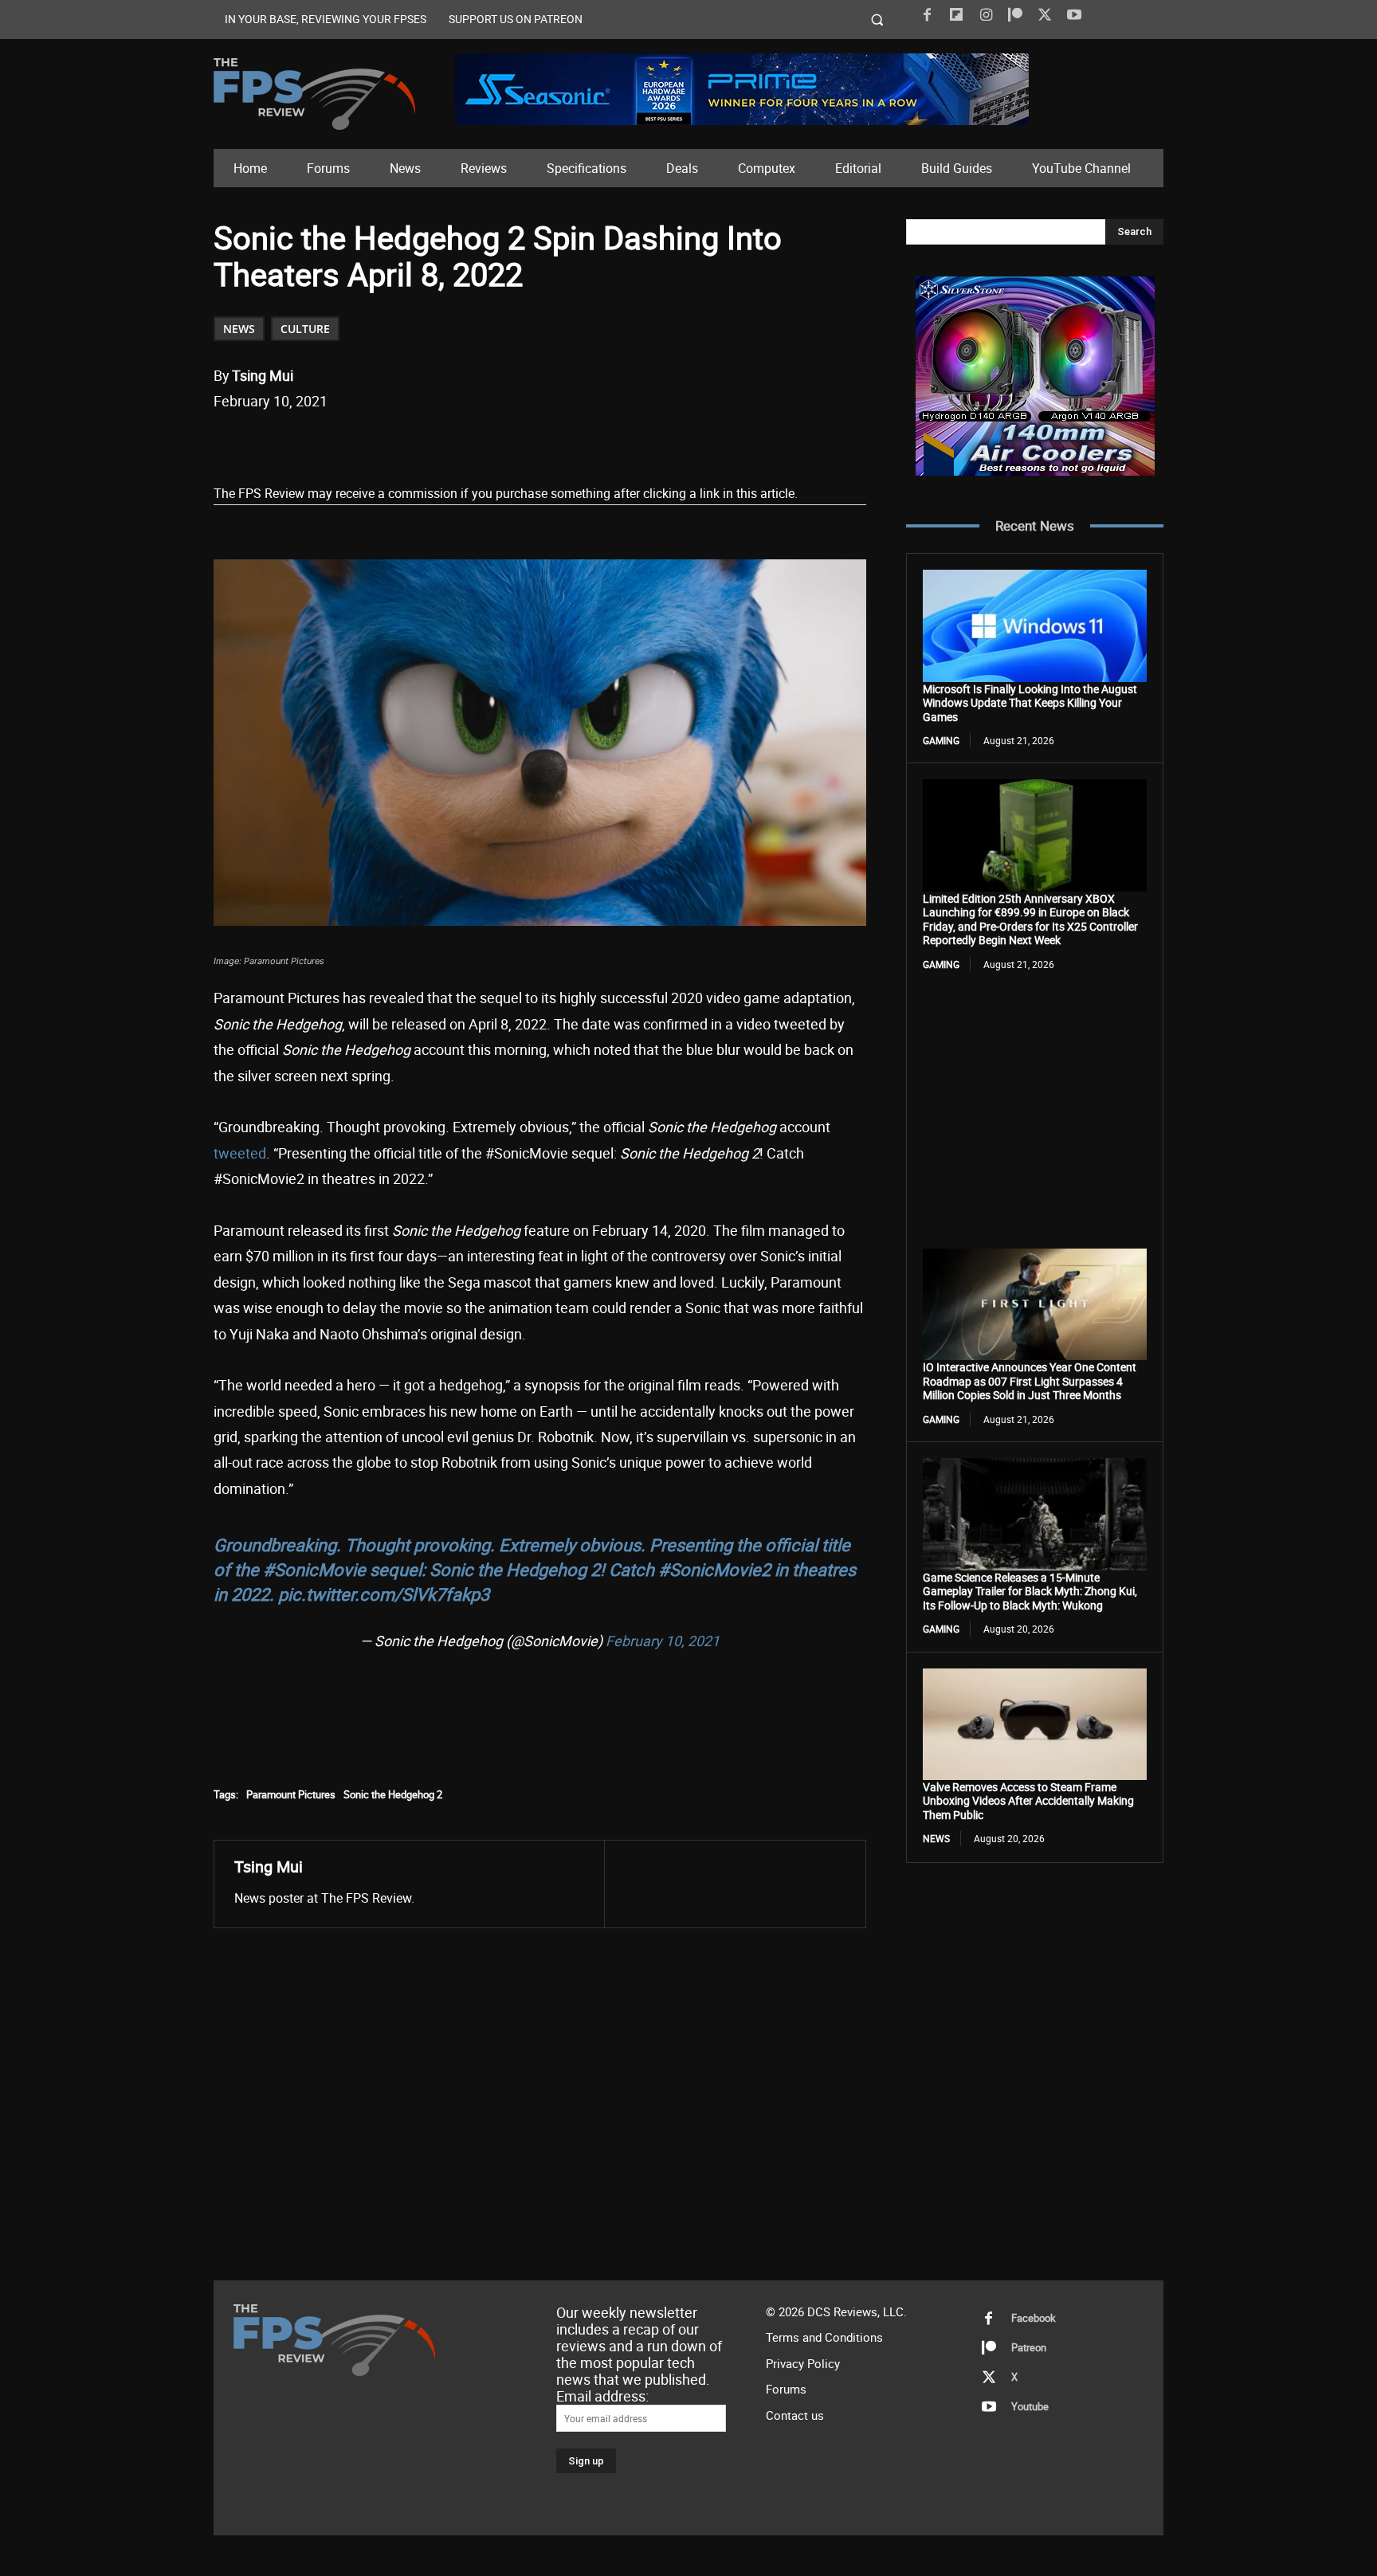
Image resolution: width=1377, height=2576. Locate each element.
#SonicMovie (314, 1569)
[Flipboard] (956, 15)
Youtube (1030, 2406)
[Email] (436, 442)
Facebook (1034, 2318)
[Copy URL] (473, 442)
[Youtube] (1074, 15)
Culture (305, 329)
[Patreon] (1015, 15)
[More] (510, 442)
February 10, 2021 (663, 1641)
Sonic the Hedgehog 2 (393, 1794)
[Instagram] (986, 15)
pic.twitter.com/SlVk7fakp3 (384, 1594)
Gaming (941, 740)
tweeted (240, 1153)
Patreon (1029, 2347)
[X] (1045, 15)
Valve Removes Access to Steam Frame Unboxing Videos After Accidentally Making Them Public (1028, 1801)
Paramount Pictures (291, 1794)
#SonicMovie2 (714, 1569)
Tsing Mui (263, 375)
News (239, 329)
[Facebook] (927, 15)
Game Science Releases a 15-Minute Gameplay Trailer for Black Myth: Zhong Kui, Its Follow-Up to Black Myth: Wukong (1030, 1591)
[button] (878, 20)
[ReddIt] (399, 442)
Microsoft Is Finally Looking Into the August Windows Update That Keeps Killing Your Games (1030, 703)
